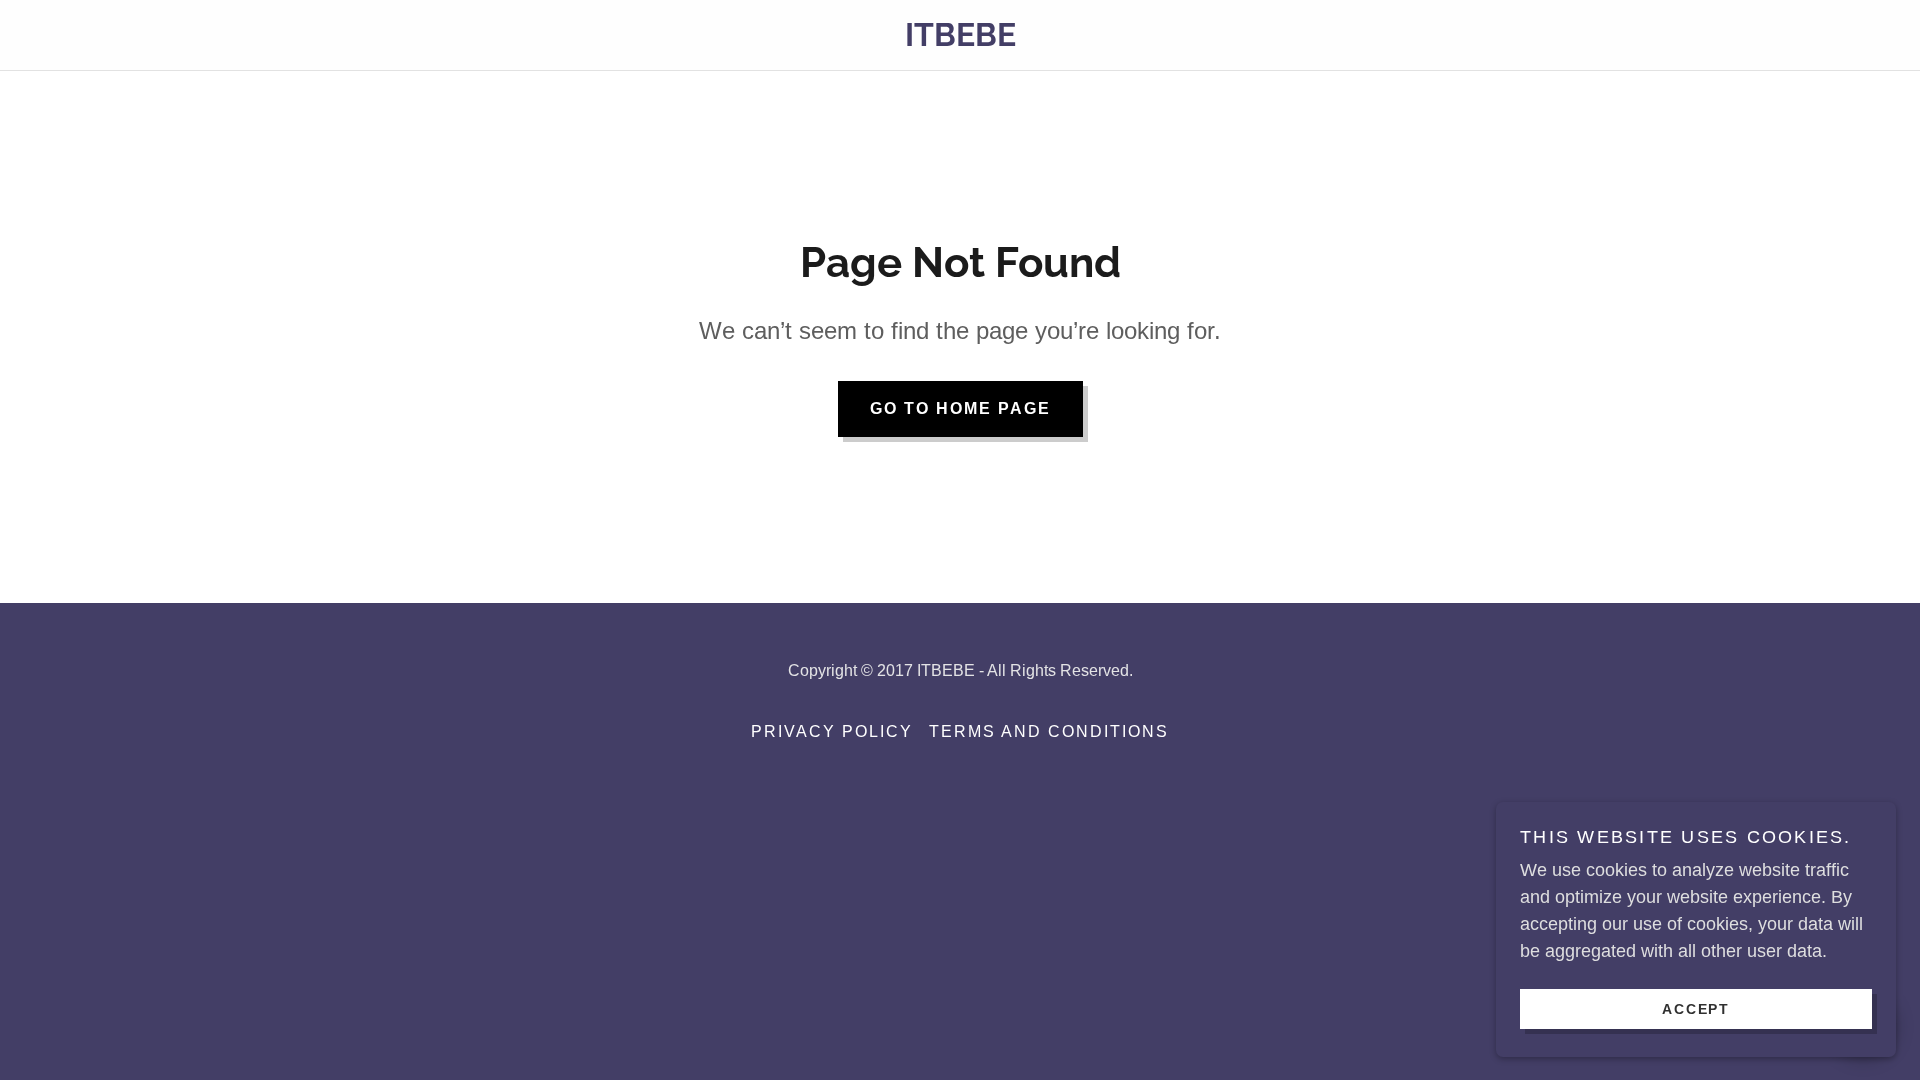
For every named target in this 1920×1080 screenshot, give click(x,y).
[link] (960, 40)
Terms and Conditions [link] (1049, 731)
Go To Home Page (960, 408)
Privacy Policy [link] (832, 731)
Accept (1696, 1008)
